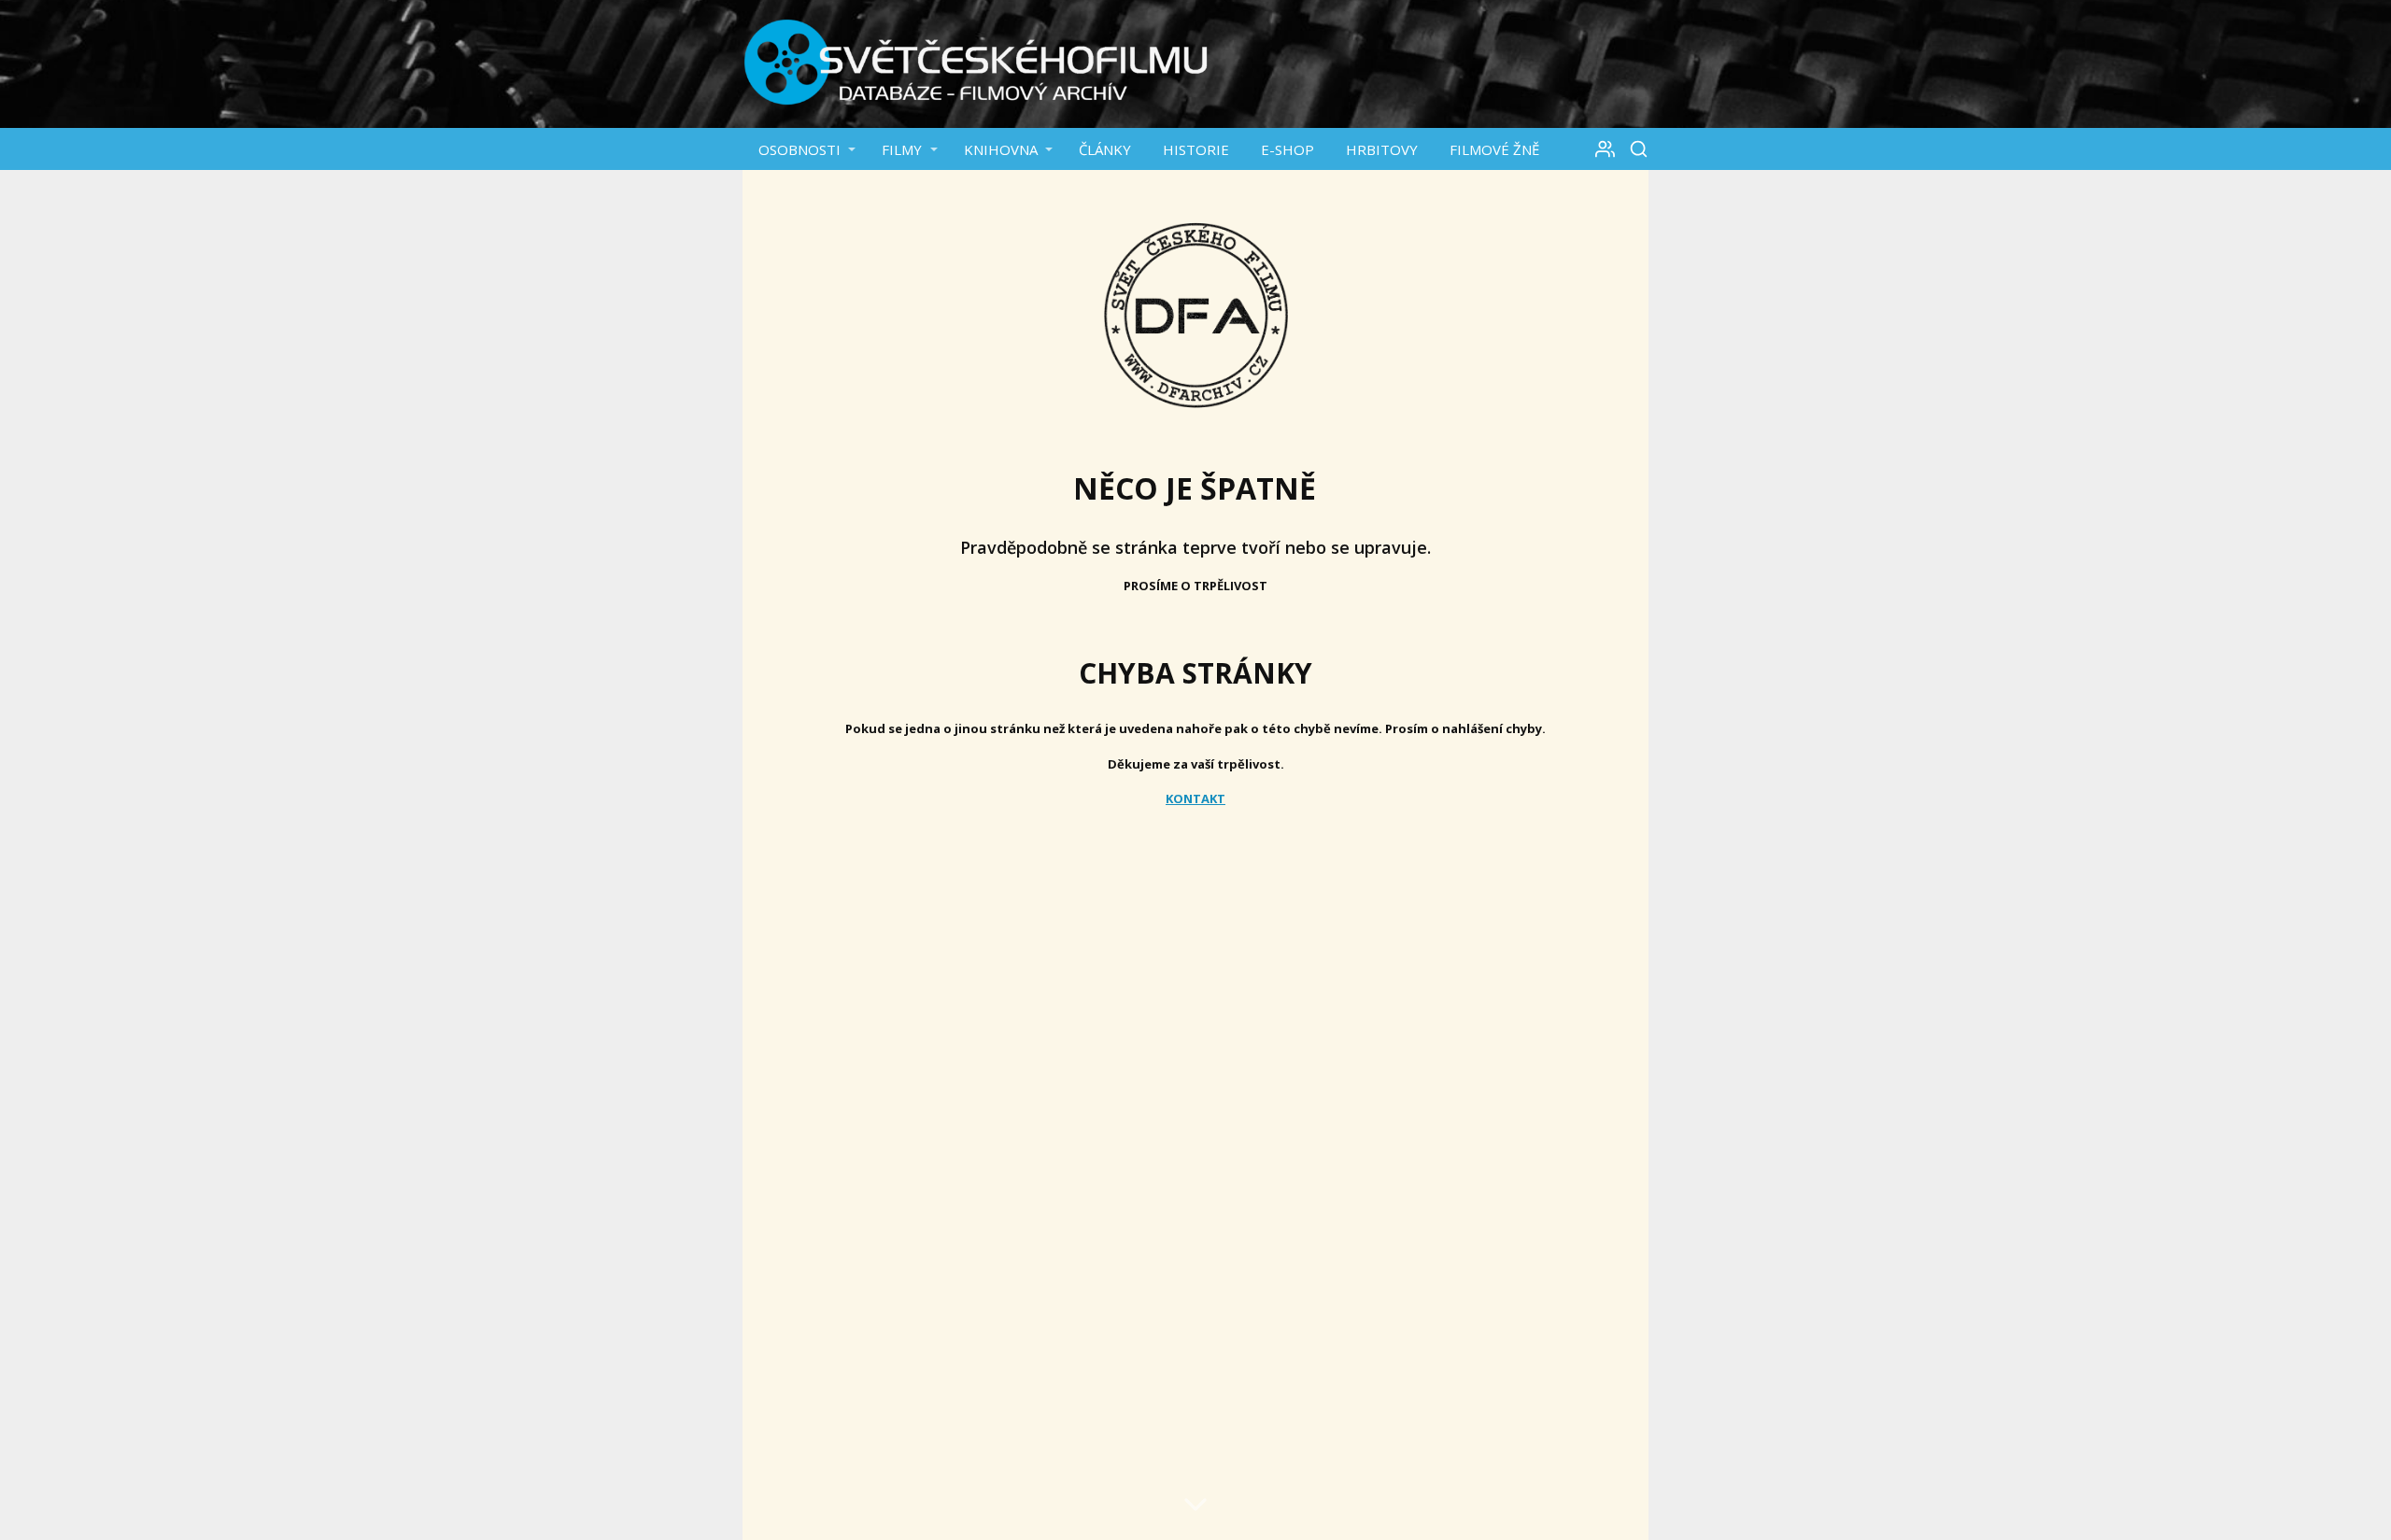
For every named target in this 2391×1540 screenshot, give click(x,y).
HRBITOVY (1382, 149)
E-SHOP (1287, 149)
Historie (1196, 149)
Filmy (902, 149)
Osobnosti (799, 149)
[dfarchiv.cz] (976, 64)
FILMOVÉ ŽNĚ (1494, 149)
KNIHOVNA (1001, 149)
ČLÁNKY (1105, 149)
